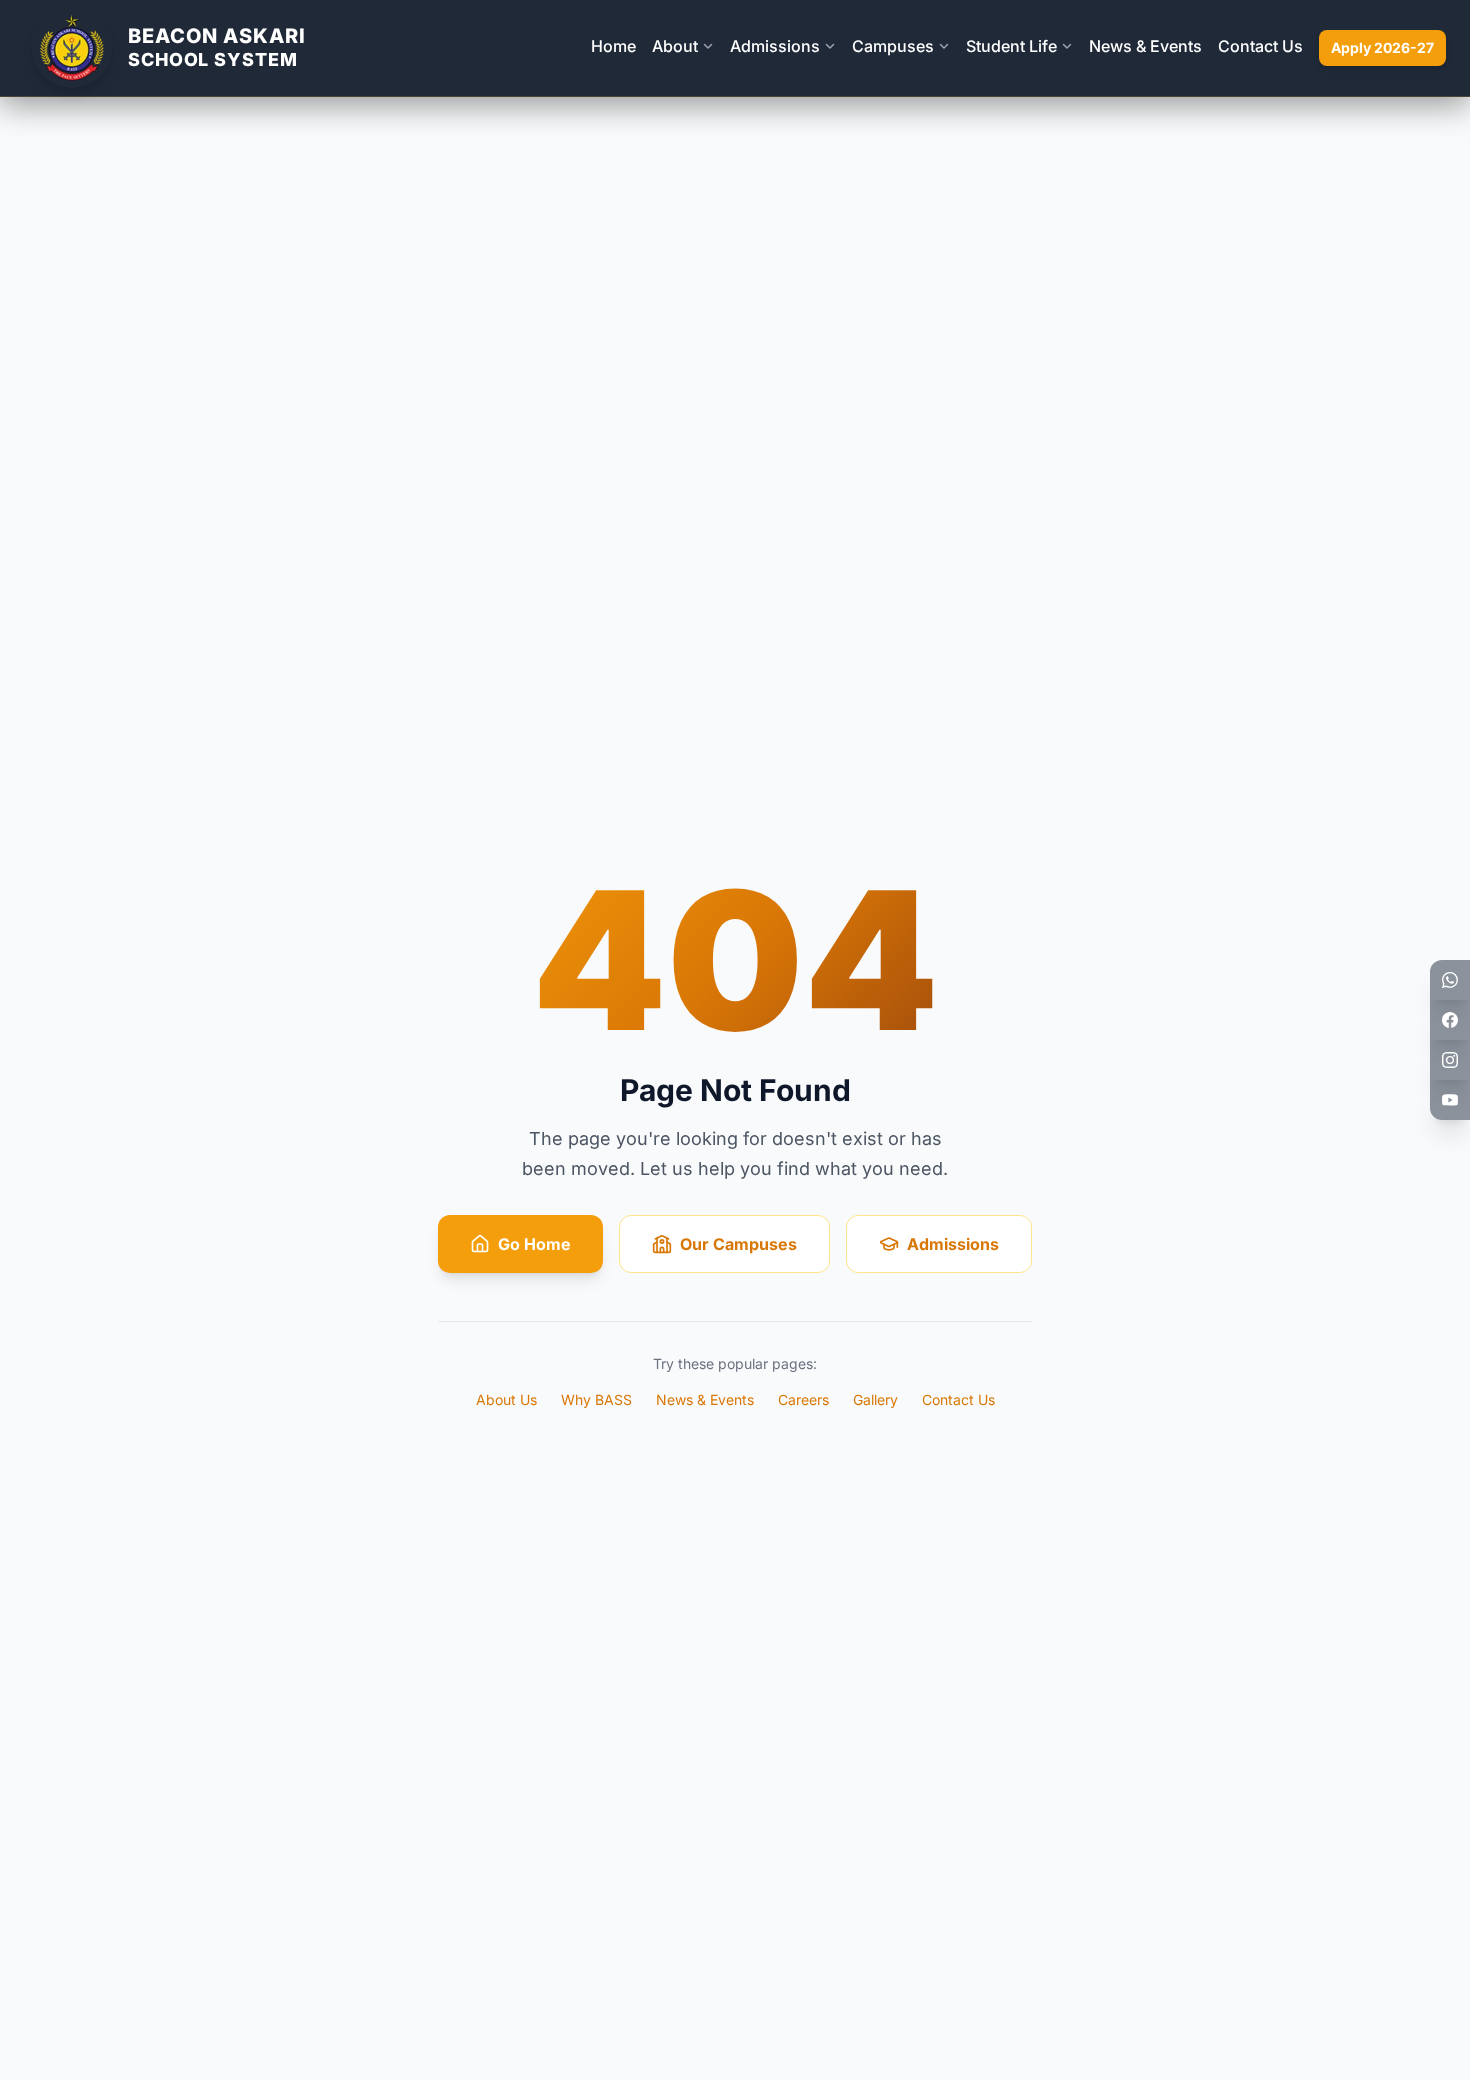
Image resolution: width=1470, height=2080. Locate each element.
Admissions (775, 46)
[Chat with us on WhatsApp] (1450, 980)
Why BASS (596, 1399)
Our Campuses (738, 1244)
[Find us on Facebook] (1450, 1020)
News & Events (1145, 46)
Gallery (875, 1399)
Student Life (1011, 46)
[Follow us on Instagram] (1450, 1060)
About (675, 46)
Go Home (534, 1244)
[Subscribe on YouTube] (1450, 1100)
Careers (803, 1399)
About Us (506, 1399)
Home (613, 46)
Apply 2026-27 (1382, 47)
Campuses (893, 46)
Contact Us (1260, 46)
